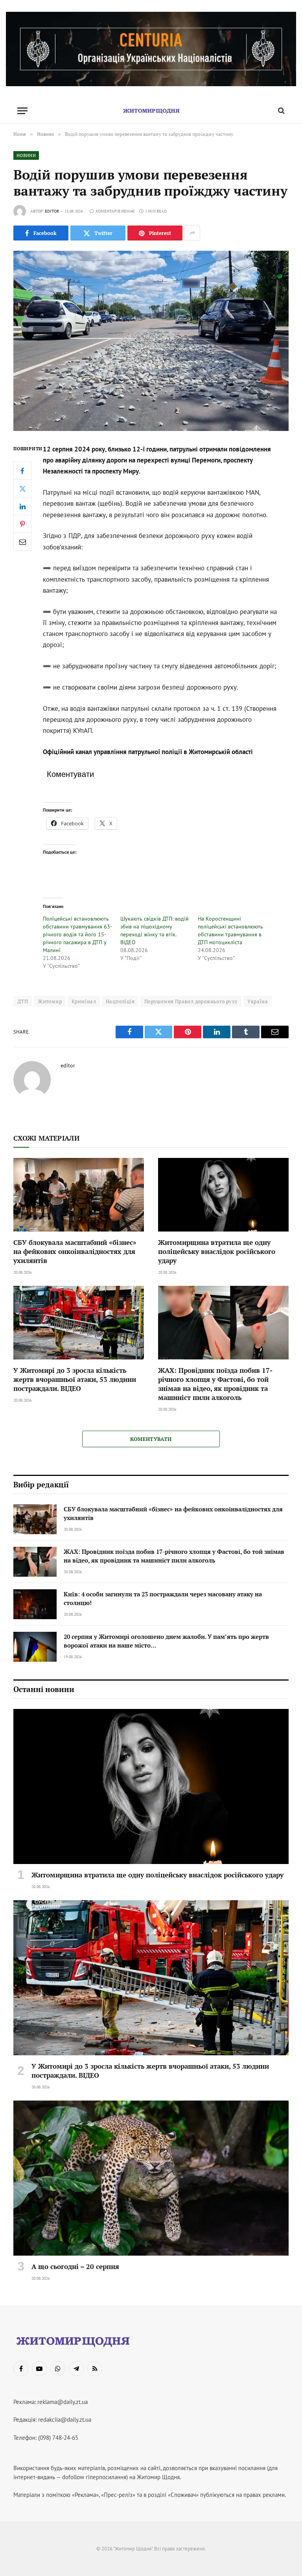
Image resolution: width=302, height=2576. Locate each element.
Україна (258, 1001)
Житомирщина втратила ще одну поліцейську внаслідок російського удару (217, 1251)
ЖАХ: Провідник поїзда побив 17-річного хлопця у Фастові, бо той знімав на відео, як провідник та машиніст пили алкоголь (215, 1384)
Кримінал (84, 1001)
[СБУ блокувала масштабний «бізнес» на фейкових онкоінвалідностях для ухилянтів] (79, 1195)
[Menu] (22, 111)
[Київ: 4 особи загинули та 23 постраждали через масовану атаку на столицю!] (35, 1604)
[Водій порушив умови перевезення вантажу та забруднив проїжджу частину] (151, 341)
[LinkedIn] (22, 506)
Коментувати (151, 1439)
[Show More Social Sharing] (192, 233)
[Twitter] (22, 488)
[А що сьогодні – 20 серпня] (151, 2178)
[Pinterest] (22, 524)
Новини (26, 155)
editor (52, 211)
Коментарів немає (115, 211)
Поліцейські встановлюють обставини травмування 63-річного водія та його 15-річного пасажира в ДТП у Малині (77, 934)
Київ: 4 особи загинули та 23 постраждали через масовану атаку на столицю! (163, 1598)
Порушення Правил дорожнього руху (191, 1001)
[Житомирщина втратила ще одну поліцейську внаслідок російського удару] (223, 1195)
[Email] (22, 542)
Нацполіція (120, 1001)
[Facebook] (22, 471)
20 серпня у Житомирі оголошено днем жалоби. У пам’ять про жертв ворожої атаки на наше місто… (166, 1641)
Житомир (50, 1001)
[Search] (281, 111)
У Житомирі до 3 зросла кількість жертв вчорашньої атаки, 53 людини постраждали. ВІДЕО (75, 1379)
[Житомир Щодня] (151, 111)
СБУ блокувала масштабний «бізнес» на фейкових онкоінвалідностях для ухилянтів (75, 1251)
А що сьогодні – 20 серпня (75, 2266)
